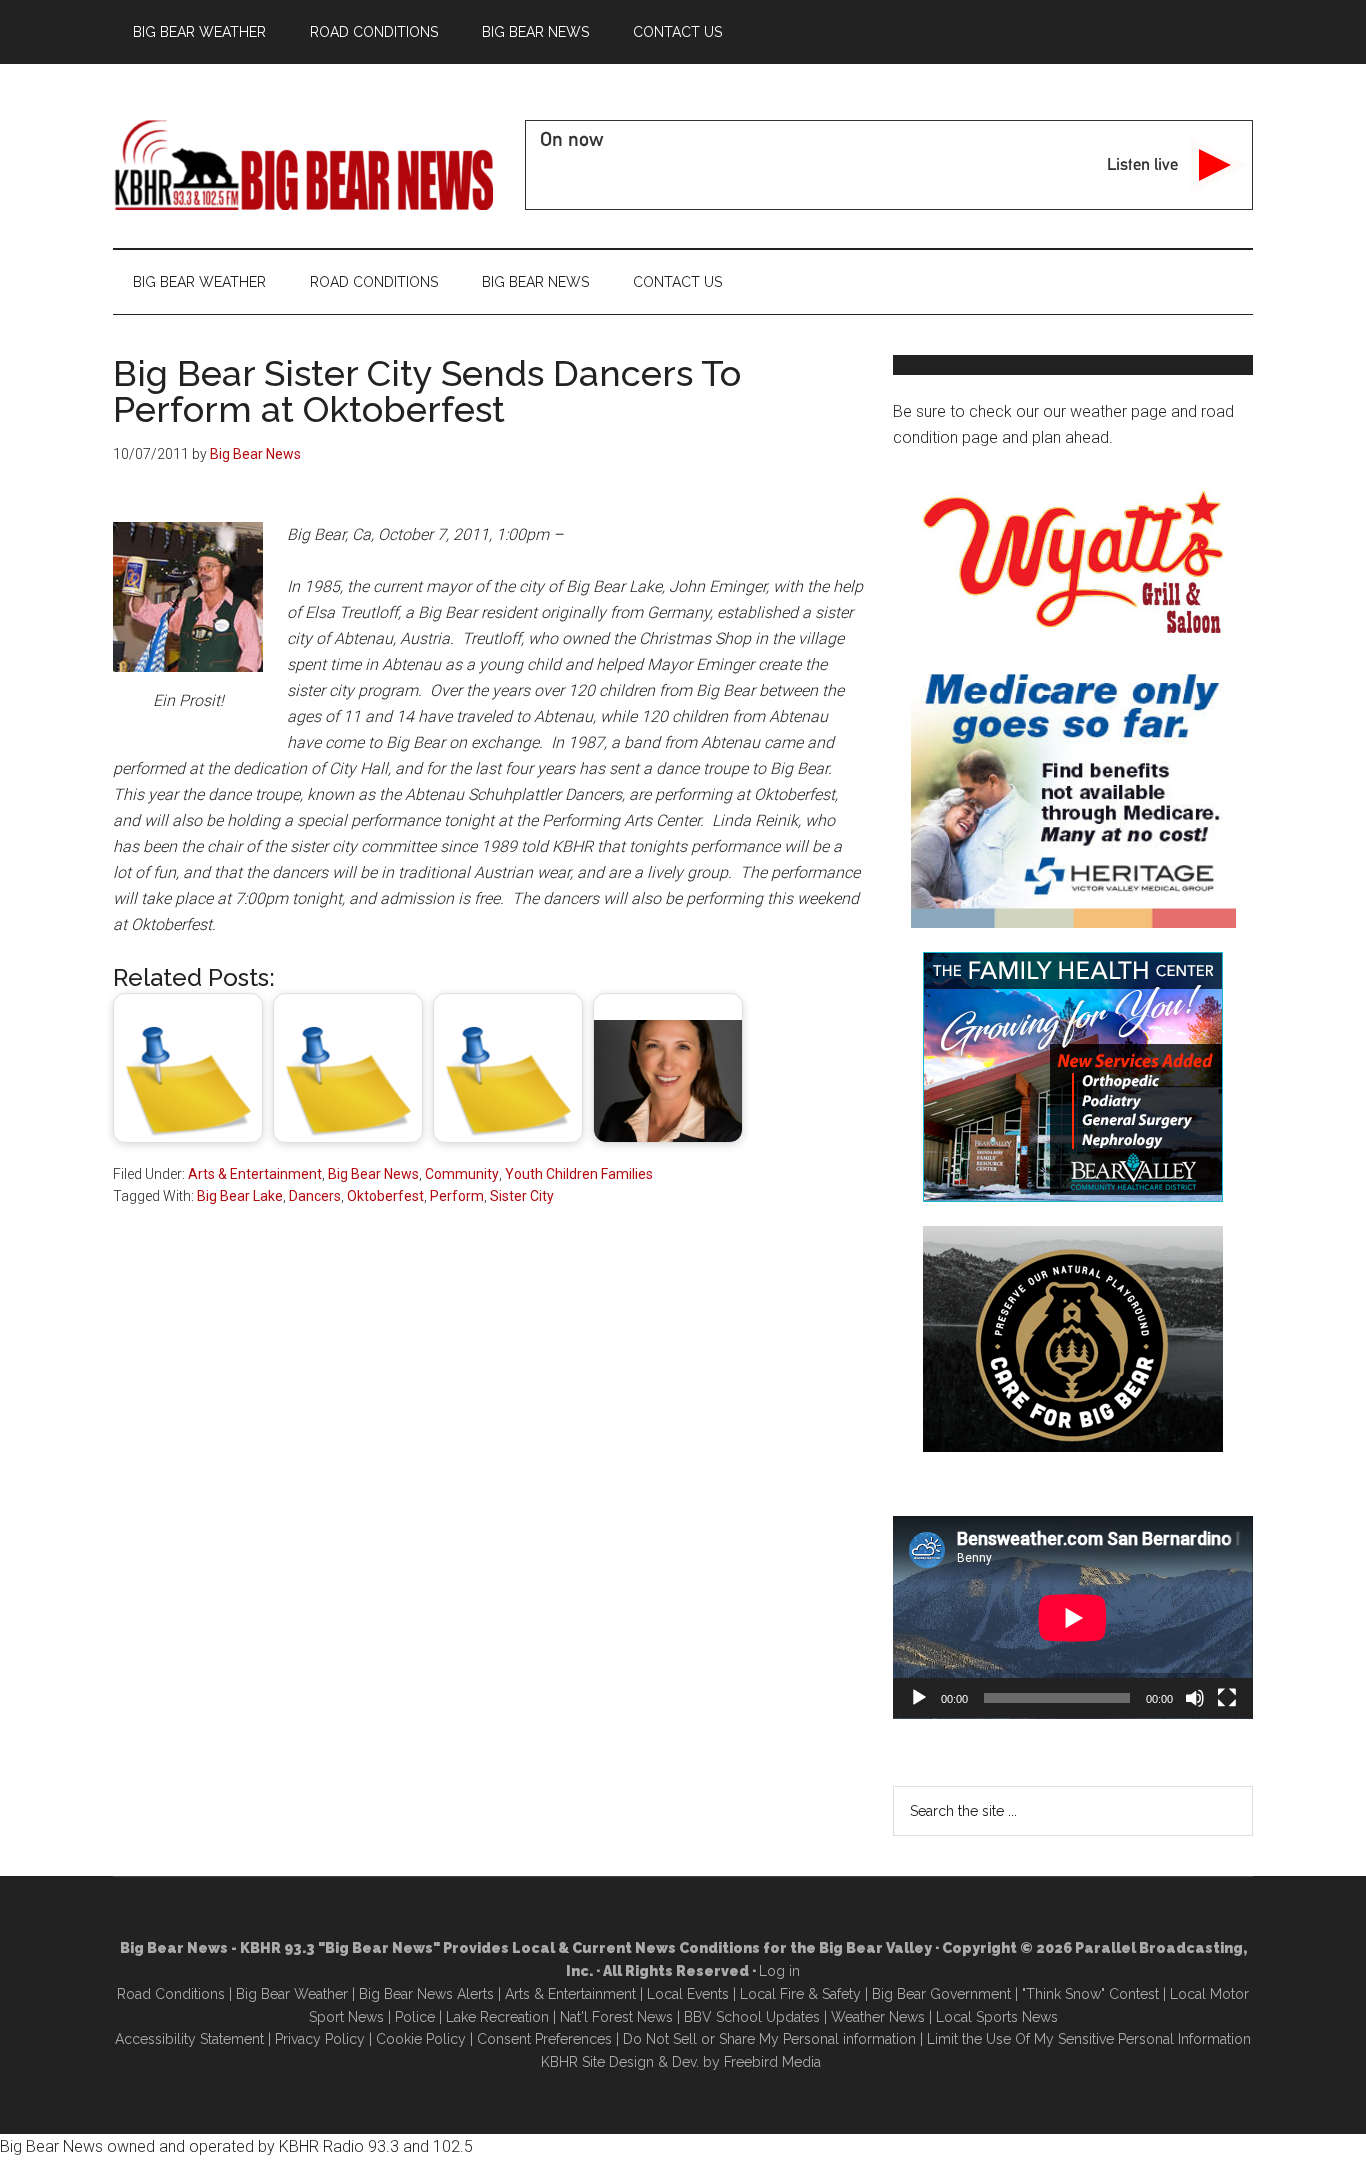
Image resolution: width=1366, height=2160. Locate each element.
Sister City (522, 1196)
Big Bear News (373, 1174)
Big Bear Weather (292, 1994)
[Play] (919, 1698)
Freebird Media (772, 2062)
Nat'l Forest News (616, 2017)
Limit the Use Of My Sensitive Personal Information (1089, 2039)
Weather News (878, 2017)
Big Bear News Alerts (426, 1994)
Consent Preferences (544, 2039)
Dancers (315, 1196)
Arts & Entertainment (255, 1174)
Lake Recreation (497, 2017)
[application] (1073, 1617)
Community (462, 1174)
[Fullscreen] (1227, 1698)
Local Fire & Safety (800, 1994)
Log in (779, 1971)
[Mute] (1195, 1698)
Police (415, 2017)
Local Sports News (997, 2017)
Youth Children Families (579, 1174)
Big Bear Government (941, 1994)
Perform (457, 1196)
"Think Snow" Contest (1090, 1994)
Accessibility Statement (189, 2039)
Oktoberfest (385, 1196)
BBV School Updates (752, 2017)
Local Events (688, 1994)
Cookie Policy (421, 2039)
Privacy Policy (320, 2039)
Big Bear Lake (240, 1196)
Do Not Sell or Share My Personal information (769, 2039)
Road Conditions (171, 1994)
